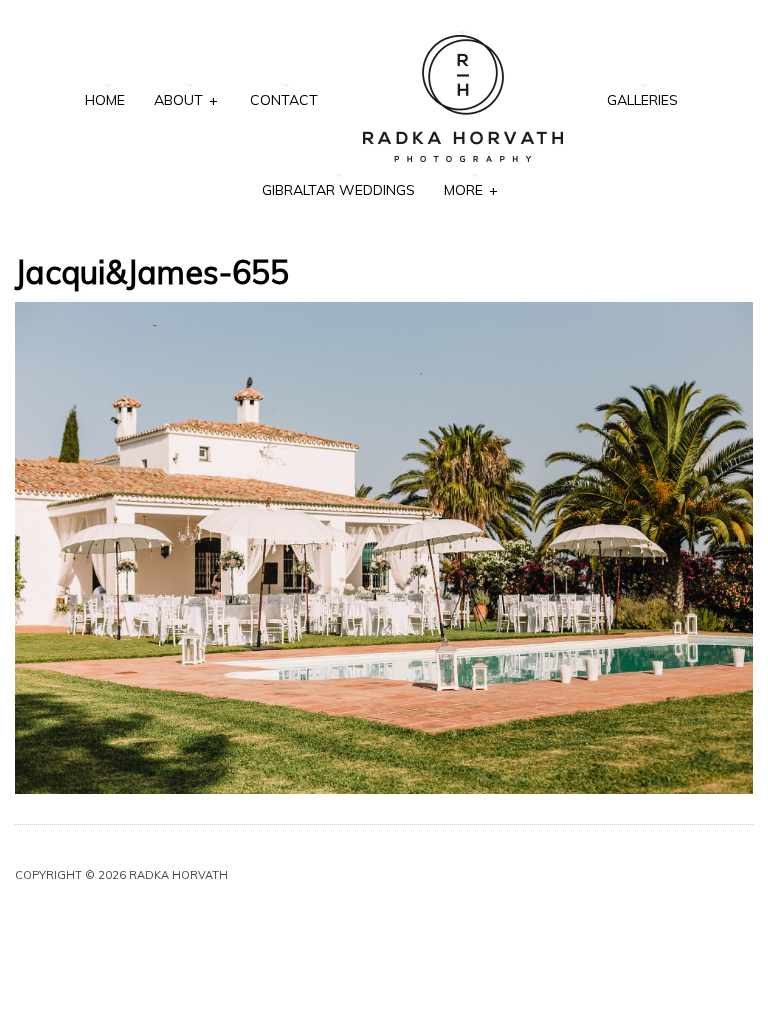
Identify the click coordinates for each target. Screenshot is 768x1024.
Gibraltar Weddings (338, 190)
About (185, 100)
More (470, 190)
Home (105, 100)
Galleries (642, 100)
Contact (284, 100)
